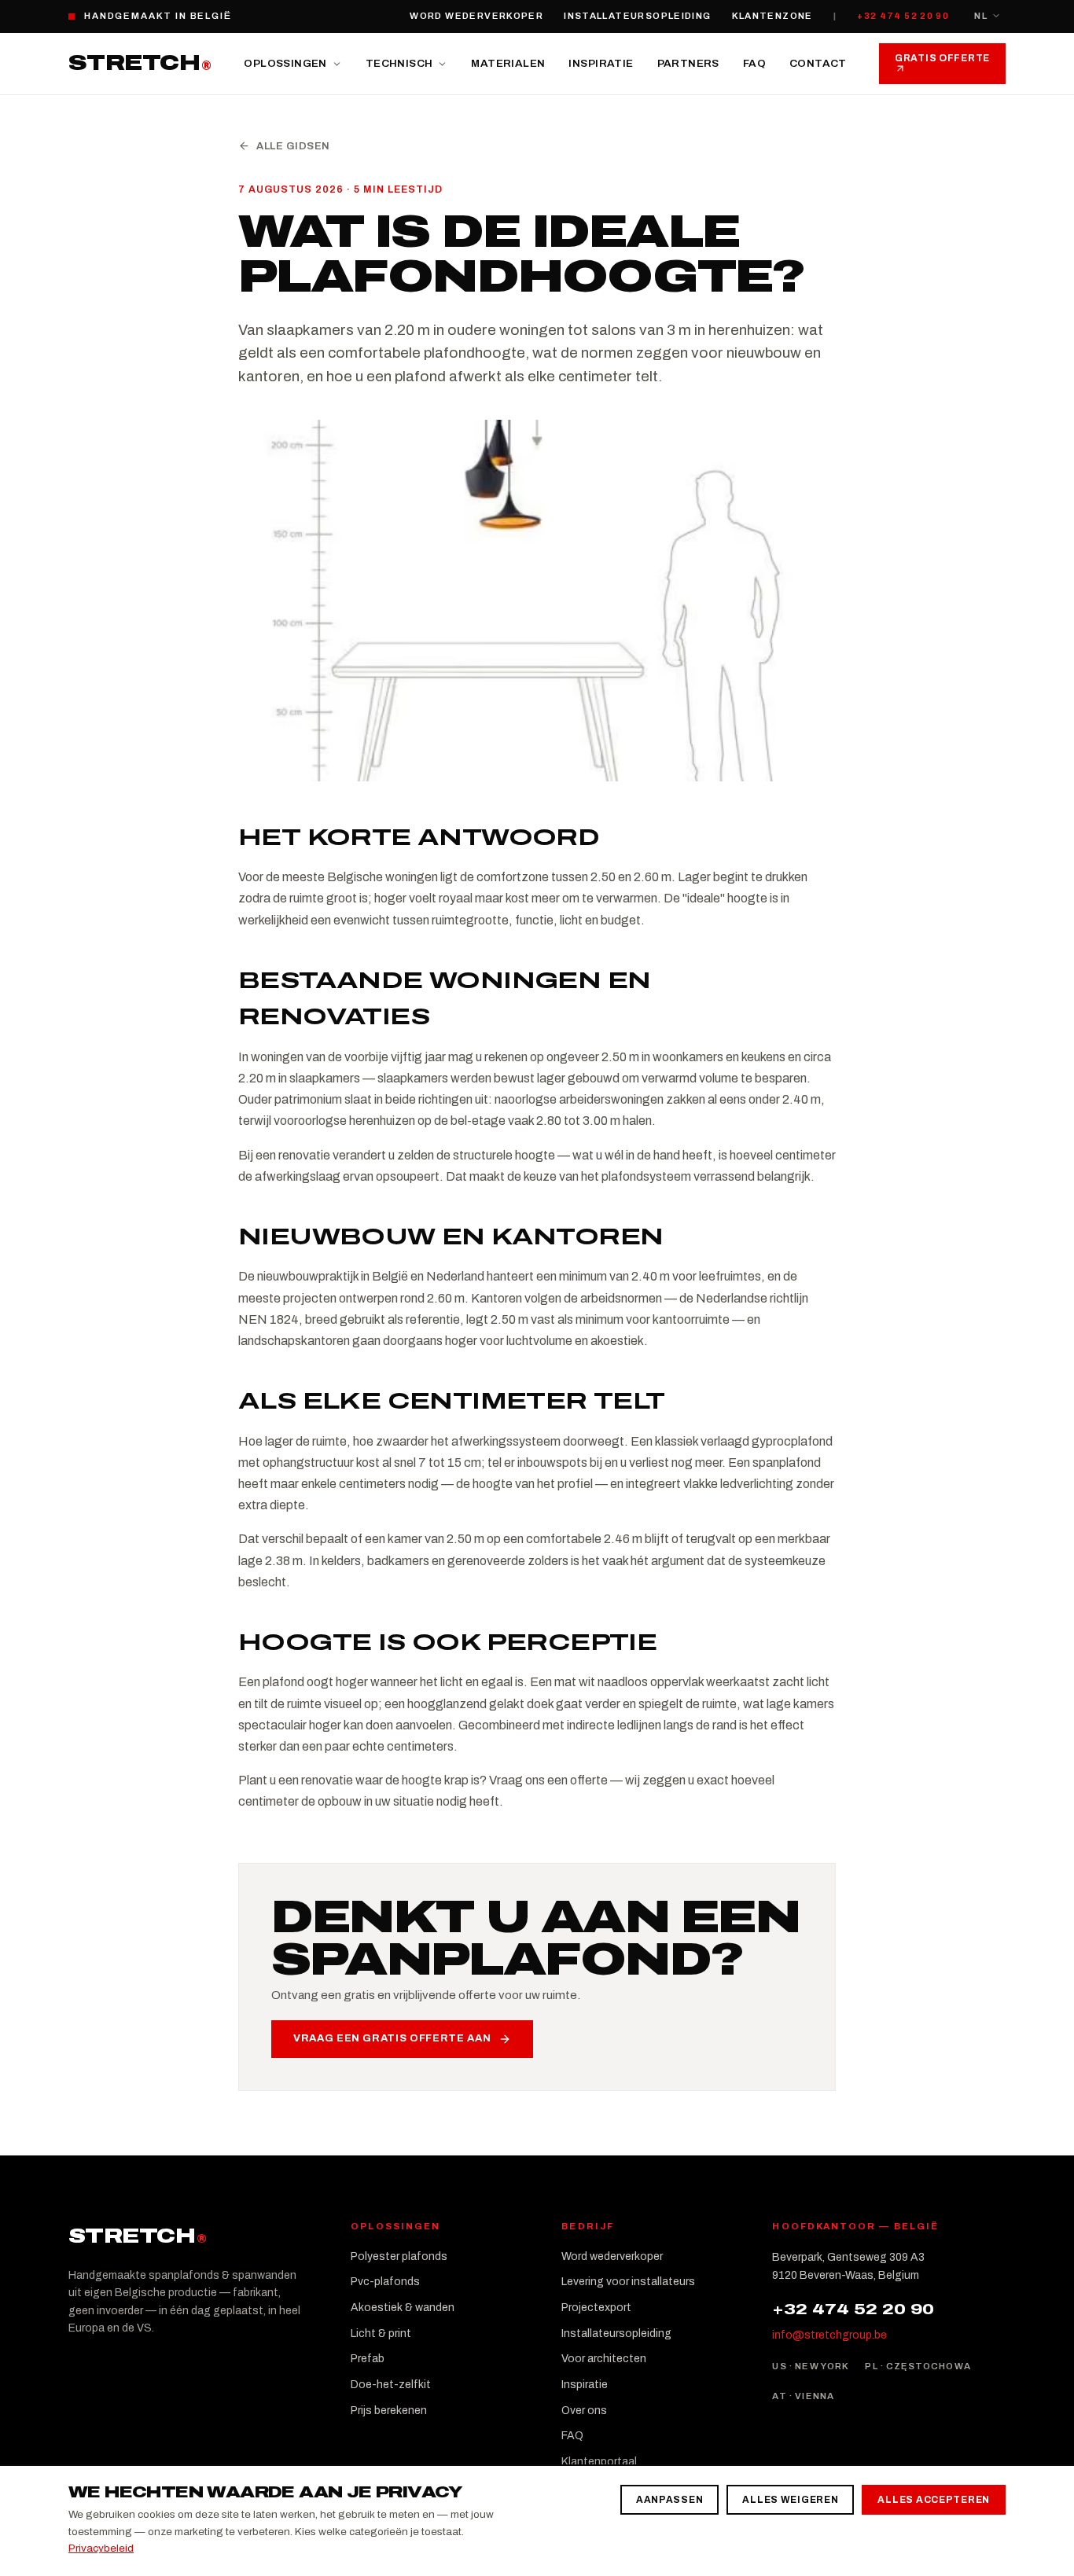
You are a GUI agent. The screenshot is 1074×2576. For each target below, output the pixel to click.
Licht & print (381, 2333)
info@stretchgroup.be (829, 2335)
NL (981, 16)
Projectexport (596, 2308)
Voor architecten (604, 2359)
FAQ (754, 63)
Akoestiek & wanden (403, 2308)
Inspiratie (601, 63)
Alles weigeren (790, 2500)
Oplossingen (285, 63)
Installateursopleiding (637, 16)
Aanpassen (669, 2500)
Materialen (508, 63)
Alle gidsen (293, 146)
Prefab (368, 2359)
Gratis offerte (942, 58)
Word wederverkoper (476, 16)
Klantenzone (772, 16)
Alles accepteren (934, 2500)
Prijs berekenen (389, 2411)
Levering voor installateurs (628, 2282)
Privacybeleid (101, 2548)
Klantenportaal (599, 2462)
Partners (688, 63)
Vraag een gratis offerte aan (392, 2038)
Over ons (584, 2411)
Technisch (399, 63)
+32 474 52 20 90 (903, 16)
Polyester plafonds (399, 2256)
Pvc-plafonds (385, 2282)
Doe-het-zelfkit (391, 2385)
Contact (818, 63)
